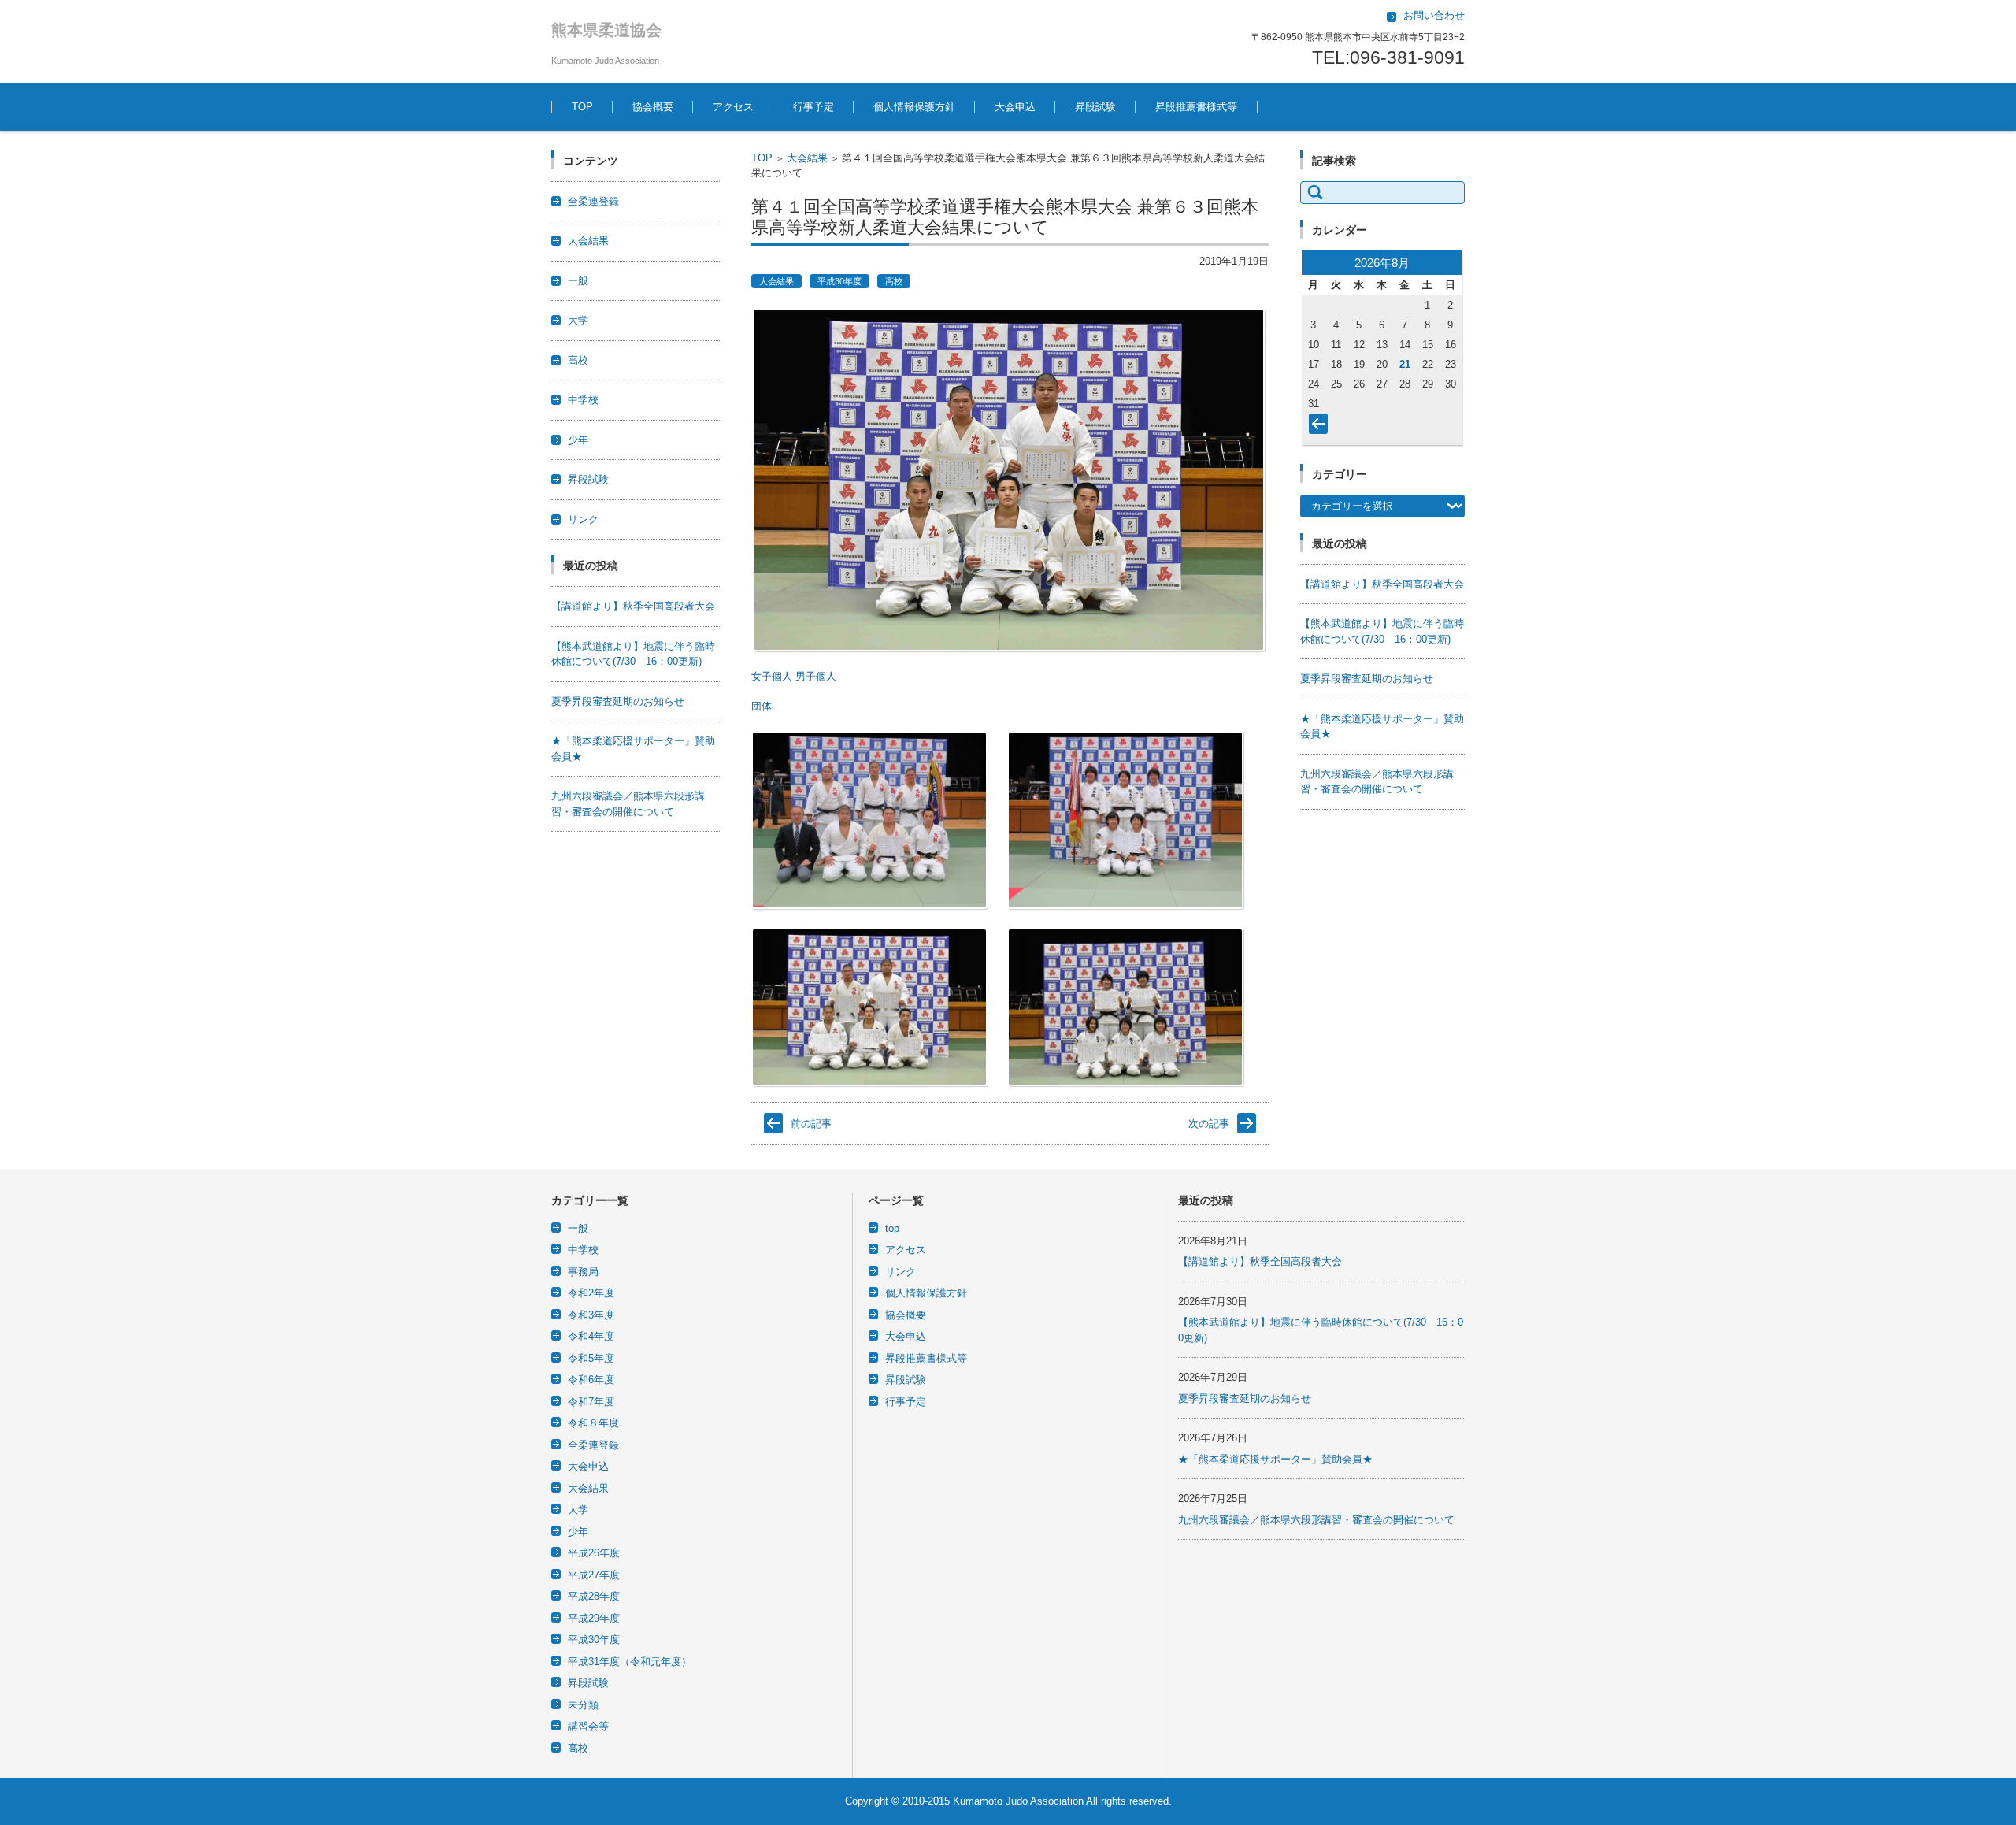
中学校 (583, 400)
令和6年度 (591, 1380)
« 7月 (1321, 427)
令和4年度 (591, 1336)
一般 (578, 281)
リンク (583, 519)
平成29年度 (594, 1618)
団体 (762, 706)
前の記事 (811, 1124)
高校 (894, 281)
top (892, 1228)
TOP (582, 107)
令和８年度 (593, 1423)
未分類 (583, 1705)
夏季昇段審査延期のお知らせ (618, 701)
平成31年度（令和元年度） (630, 1662)
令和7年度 (591, 1402)
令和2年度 (591, 1293)
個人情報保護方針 (914, 107)
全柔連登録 (593, 201)
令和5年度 (591, 1358)
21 (1405, 364)
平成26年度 (594, 1553)
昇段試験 (1095, 107)
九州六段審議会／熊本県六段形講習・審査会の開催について (1316, 1520)
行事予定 (813, 107)
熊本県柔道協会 (606, 30)
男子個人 (816, 676)
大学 (578, 320)
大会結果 (807, 158)
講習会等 (588, 1726)
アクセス (733, 107)
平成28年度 (594, 1596)
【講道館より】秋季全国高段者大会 (633, 606)
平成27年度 (594, 1575)
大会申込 (1015, 107)
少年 (578, 440)
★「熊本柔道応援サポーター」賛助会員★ (1275, 1459)
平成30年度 (839, 281)
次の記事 (1209, 1124)
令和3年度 (591, 1315)
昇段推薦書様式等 (1196, 107)
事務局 (583, 1272)
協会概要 (653, 107)
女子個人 (772, 676)
